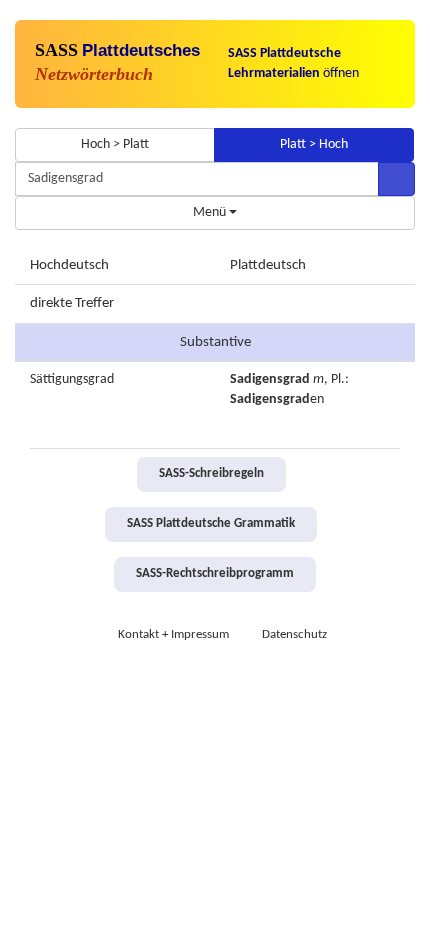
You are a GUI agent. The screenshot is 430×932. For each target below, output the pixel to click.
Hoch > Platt (115, 144)
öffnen (293, 63)
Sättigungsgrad (72, 379)
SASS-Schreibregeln (211, 474)
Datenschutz (294, 635)
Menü (211, 212)
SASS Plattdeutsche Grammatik (211, 524)
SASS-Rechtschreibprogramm (215, 574)
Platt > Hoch (314, 144)
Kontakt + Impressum (173, 635)
